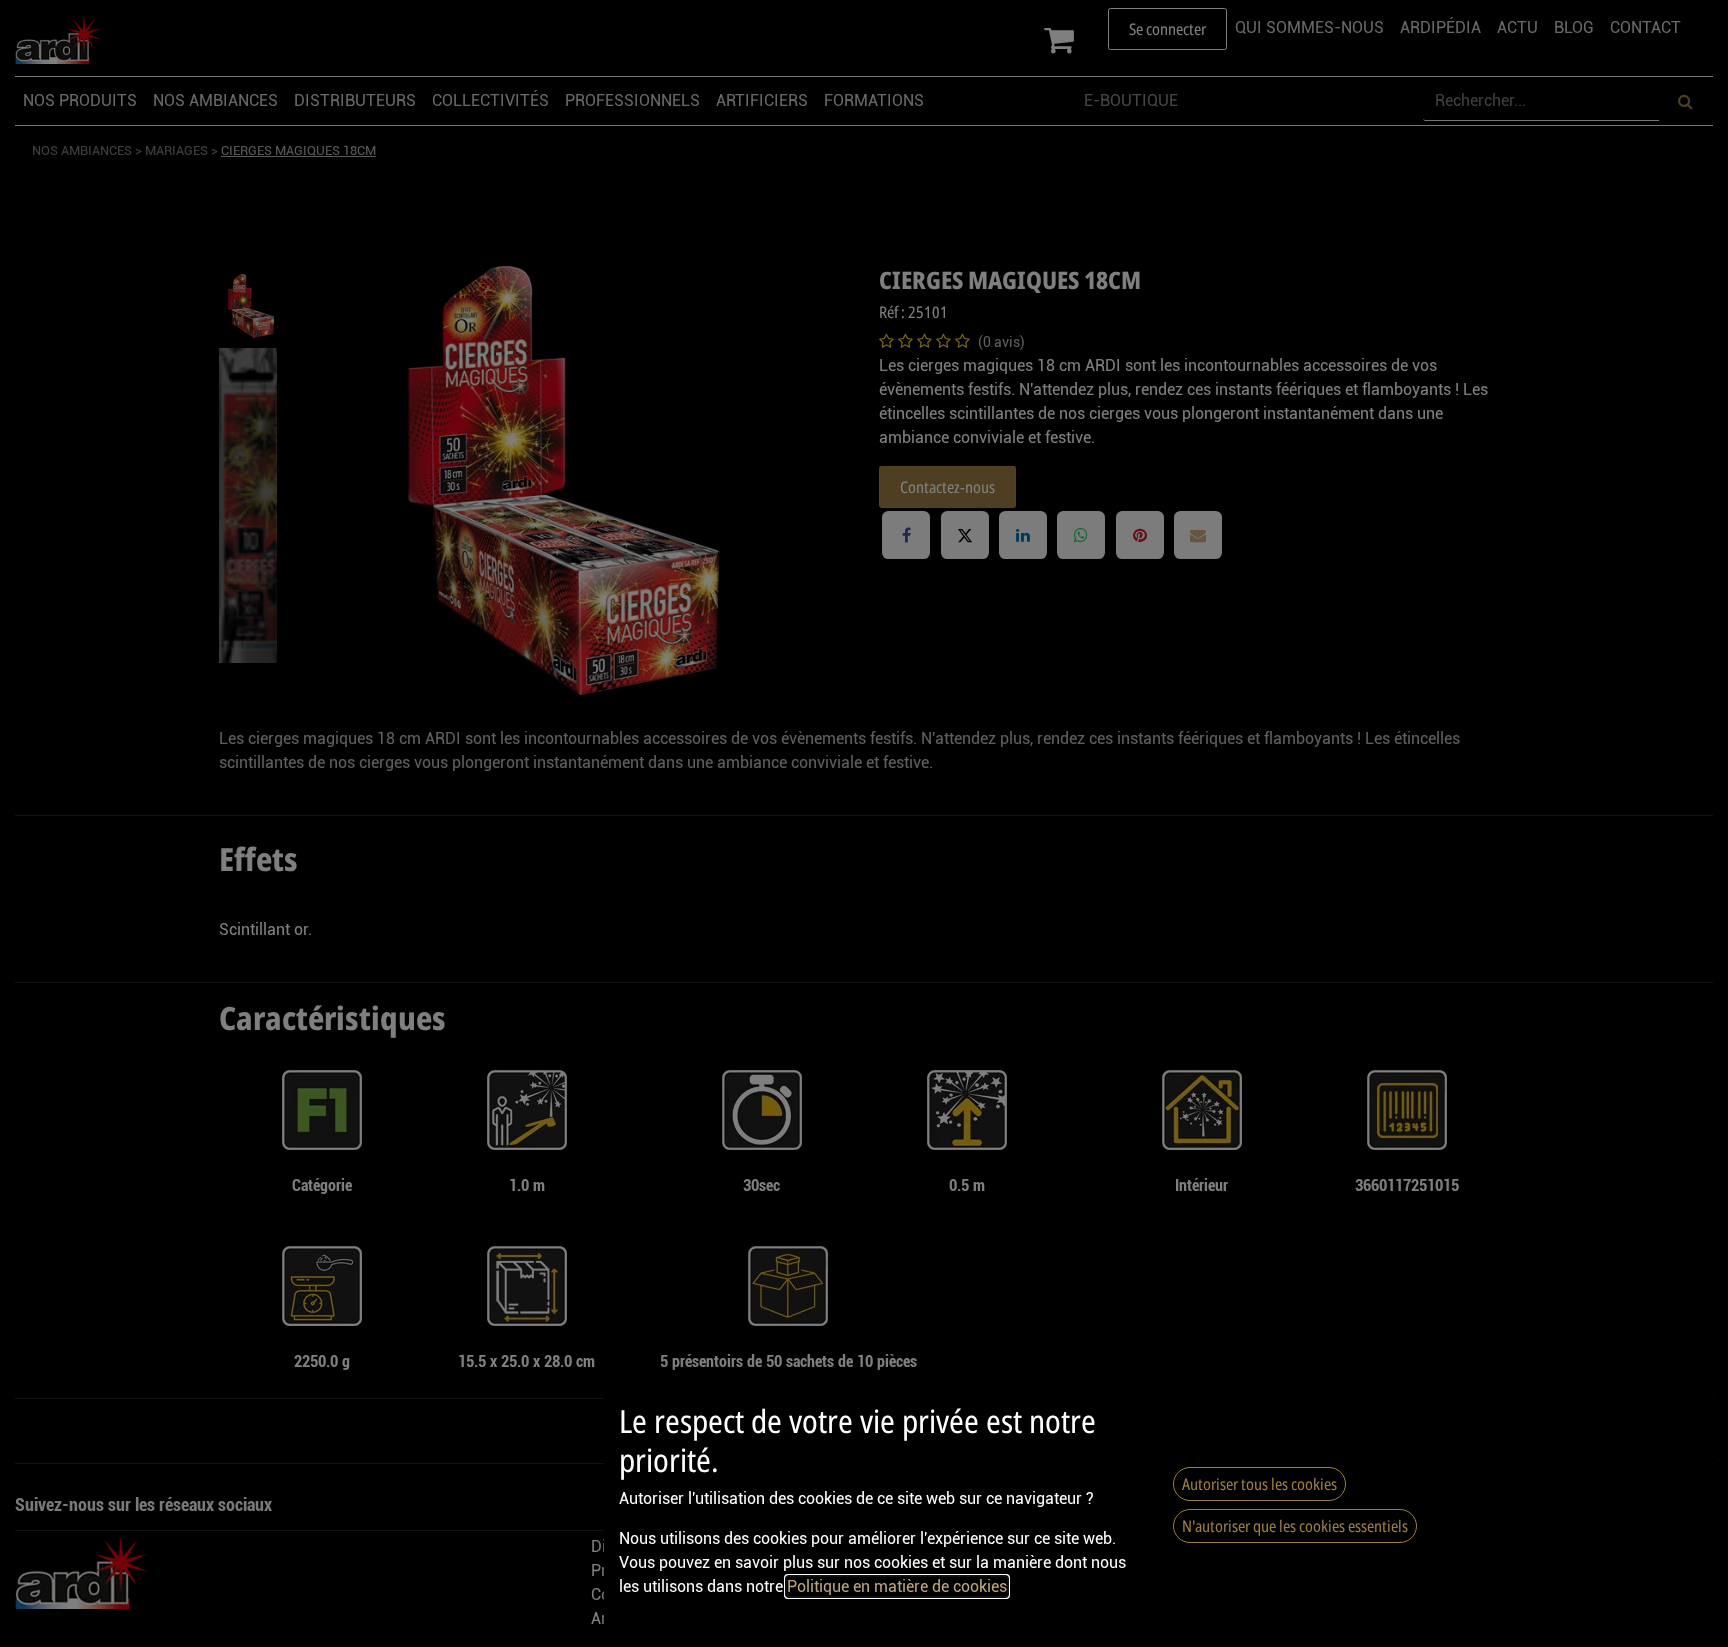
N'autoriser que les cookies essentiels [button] (1295, 1526)
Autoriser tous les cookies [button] (1259, 1484)
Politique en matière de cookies (897, 1586)
